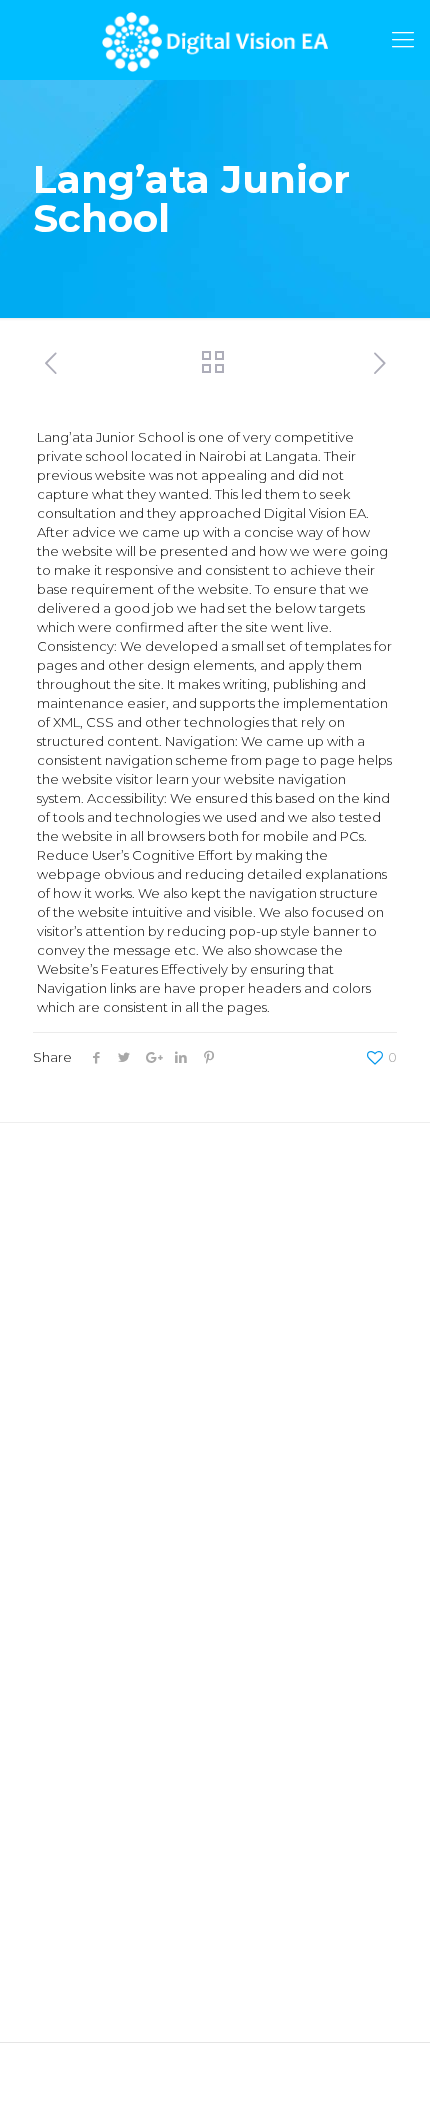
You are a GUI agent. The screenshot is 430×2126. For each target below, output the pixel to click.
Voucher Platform (90, 1289)
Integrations (71, 1556)
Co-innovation (79, 1643)
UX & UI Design (80, 1498)
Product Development (107, 1527)
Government (74, 1736)
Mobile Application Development (141, 1469)
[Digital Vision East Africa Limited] (215, 40)
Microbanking (77, 1823)
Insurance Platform (93, 1318)
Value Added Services (104, 1614)
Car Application (83, 1347)
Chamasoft (68, 1231)
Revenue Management (108, 1585)
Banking (59, 1794)
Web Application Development (134, 1440)
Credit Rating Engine (100, 1260)
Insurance (64, 1765)
